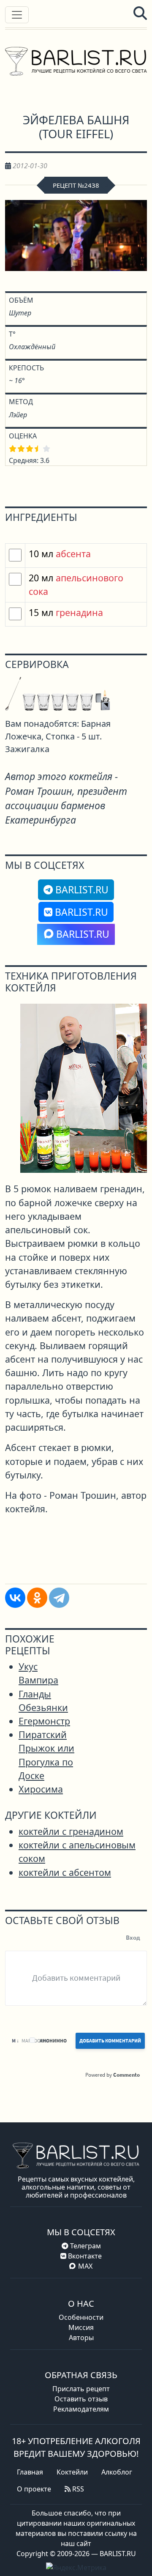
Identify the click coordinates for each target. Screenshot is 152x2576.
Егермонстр (44, 1721)
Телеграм (85, 2246)
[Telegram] (59, 1598)
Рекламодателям (81, 2409)
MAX (85, 2266)
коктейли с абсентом (65, 1872)
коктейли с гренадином (71, 1831)
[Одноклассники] (37, 1598)
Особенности (81, 2317)
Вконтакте (84, 2256)
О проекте (34, 2489)
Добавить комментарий (110, 2041)
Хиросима (41, 1789)
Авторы (81, 2338)
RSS (77, 2489)
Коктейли (72, 2472)
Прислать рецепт (81, 2389)
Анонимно (53, 2041)
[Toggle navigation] (17, 15)
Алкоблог (117, 2472)
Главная (30, 2472)
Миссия (81, 2327)
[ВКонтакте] (15, 1598)
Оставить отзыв (81, 2399)
